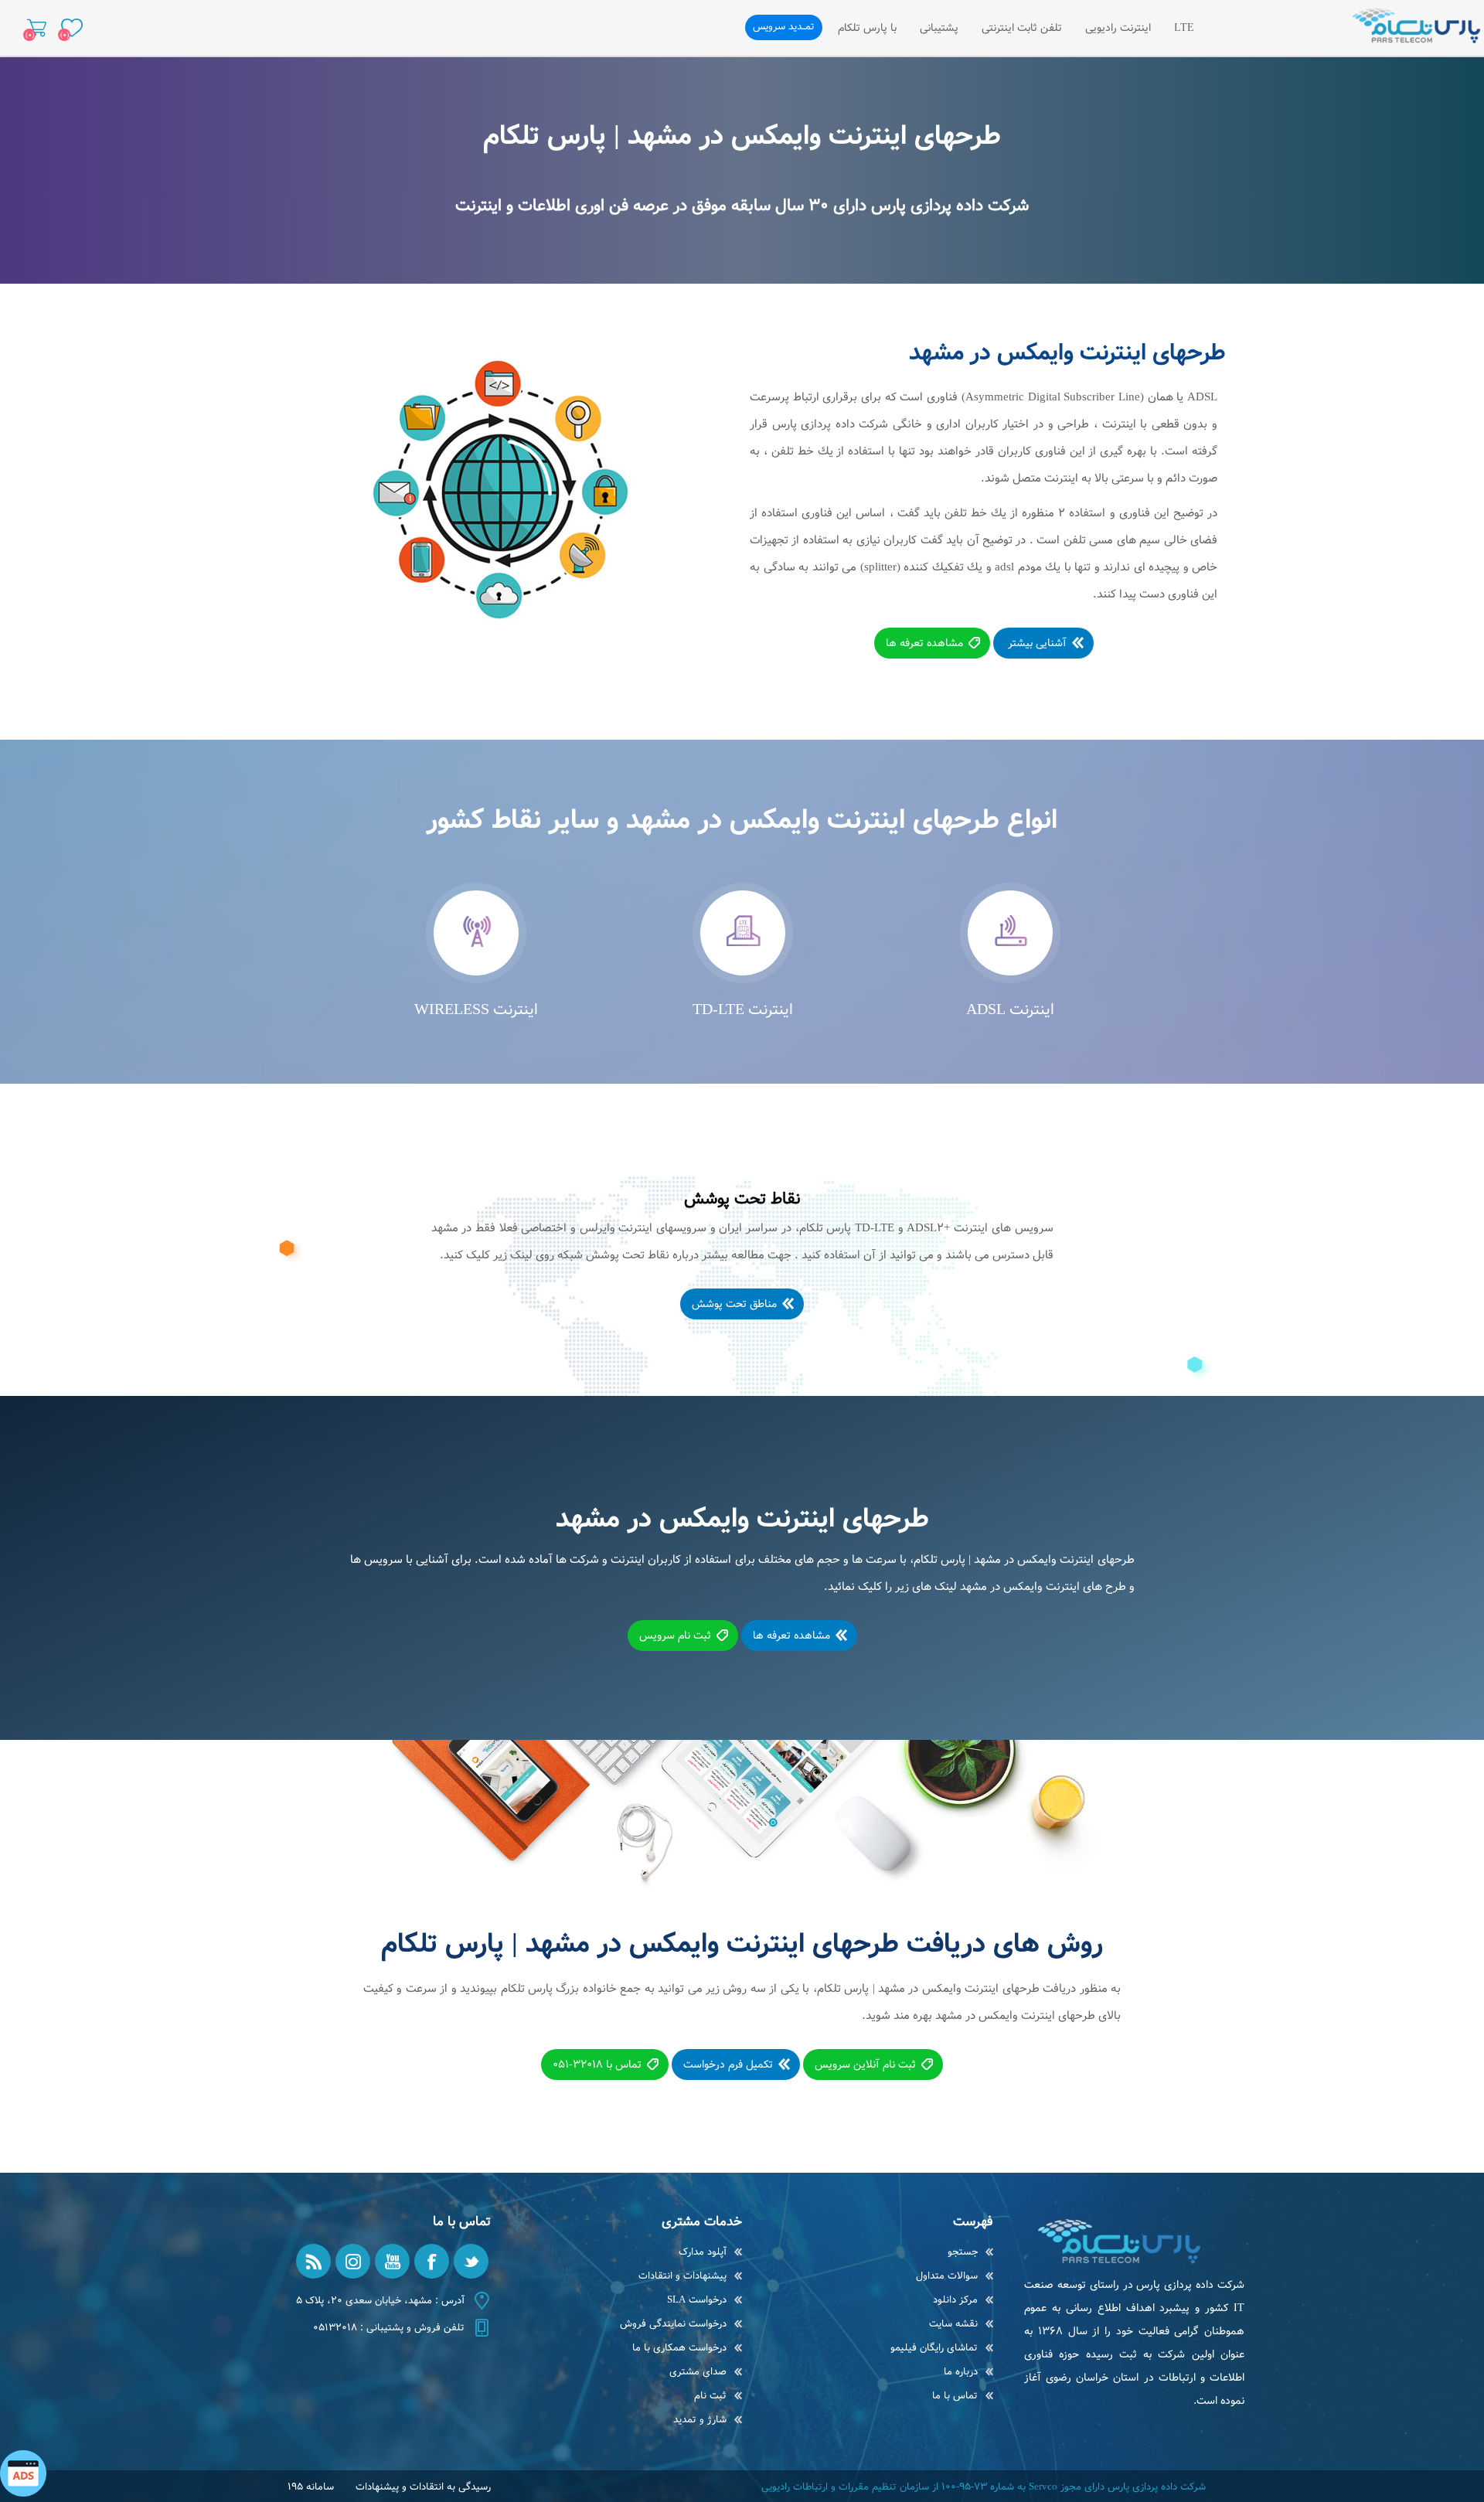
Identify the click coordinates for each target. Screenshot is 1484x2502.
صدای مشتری (698, 2372)
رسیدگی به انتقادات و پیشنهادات (423, 2487)
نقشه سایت (953, 2324)
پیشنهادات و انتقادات (682, 2276)
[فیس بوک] (432, 2261)
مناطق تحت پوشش (734, 1304)
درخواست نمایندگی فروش (673, 2324)
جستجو (963, 2252)
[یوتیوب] (392, 2261)
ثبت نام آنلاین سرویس (865, 2065)
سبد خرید (37, 28)
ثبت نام (710, 2396)
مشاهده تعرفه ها (924, 643)
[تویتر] (471, 2261)
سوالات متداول (947, 2276)
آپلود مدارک (703, 2252)
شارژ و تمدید (700, 2420)
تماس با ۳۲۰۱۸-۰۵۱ (597, 2065)
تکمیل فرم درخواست (728, 2065)
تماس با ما (955, 2396)
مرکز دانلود (955, 2300)
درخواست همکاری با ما (679, 2348)
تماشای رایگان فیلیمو (934, 2348)
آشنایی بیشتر (1036, 643)
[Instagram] (353, 2261)
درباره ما (961, 2372)
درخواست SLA (697, 2300)
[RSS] (313, 2261)
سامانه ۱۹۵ (311, 2487)
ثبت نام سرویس (675, 1636)
